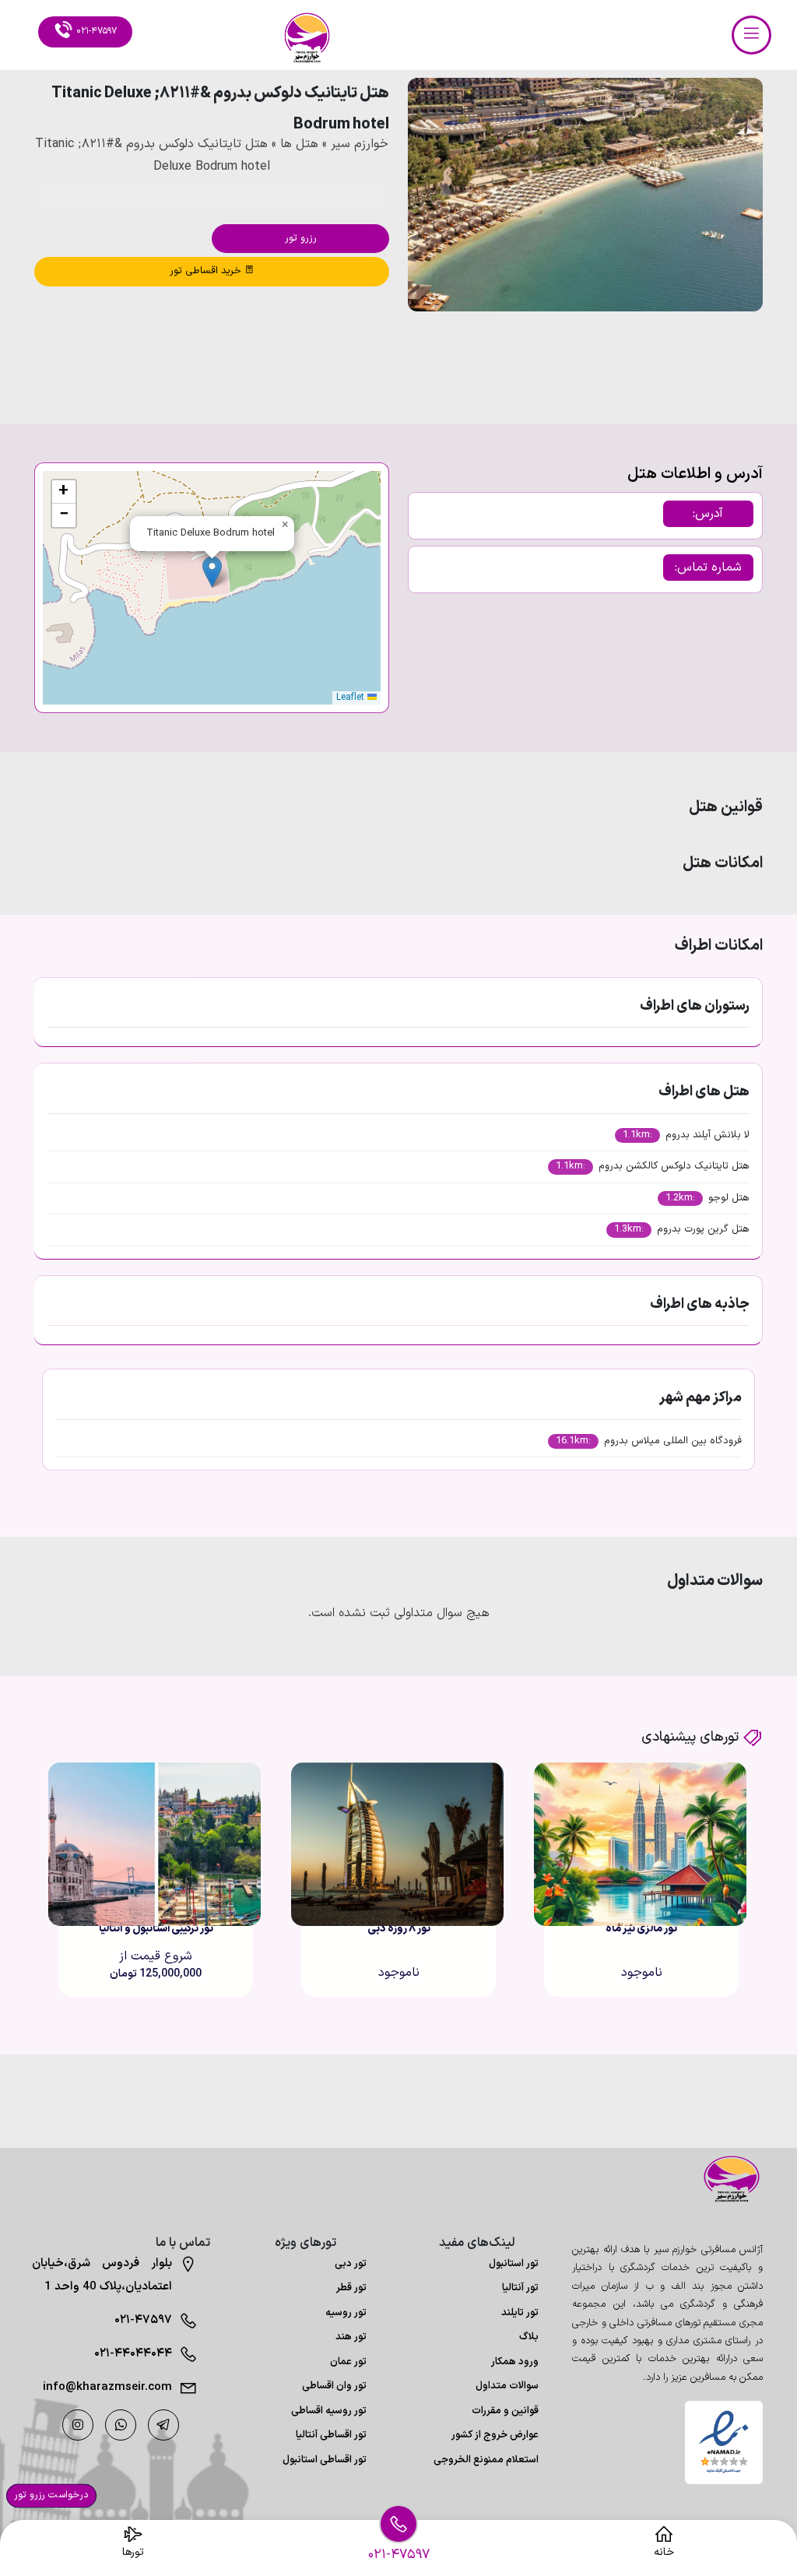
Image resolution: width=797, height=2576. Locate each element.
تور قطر (351, 2288)
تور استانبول (514, 2264)
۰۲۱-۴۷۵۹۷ (143, 2320)
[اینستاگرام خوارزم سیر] (78, 2425)
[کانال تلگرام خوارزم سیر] (163, 2425)
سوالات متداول (507, 2386)
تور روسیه (346, 2313)
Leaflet (352, 698)
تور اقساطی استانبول (325, 2460)
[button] (709, 354)
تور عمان (348, 2362)
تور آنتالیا (520, 2288)
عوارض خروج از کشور (495, 2435)
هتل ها (299, 144)
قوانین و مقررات (505, 2411)
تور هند (351, 2337)
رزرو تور (301, 238)
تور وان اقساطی (334, 2386)
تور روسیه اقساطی (329, 2411)
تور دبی (351, 2264)
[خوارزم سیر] (724, 2179)
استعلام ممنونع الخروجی (486, 2460)
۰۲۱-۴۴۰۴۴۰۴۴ (133, 2354)
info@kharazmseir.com (107, 2387)
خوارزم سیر (360, 144)
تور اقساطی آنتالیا (331, 2435)
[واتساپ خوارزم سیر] (121, 2425)
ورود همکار (515, 2362)
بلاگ (529, 2337)
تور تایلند (520, 2313)
